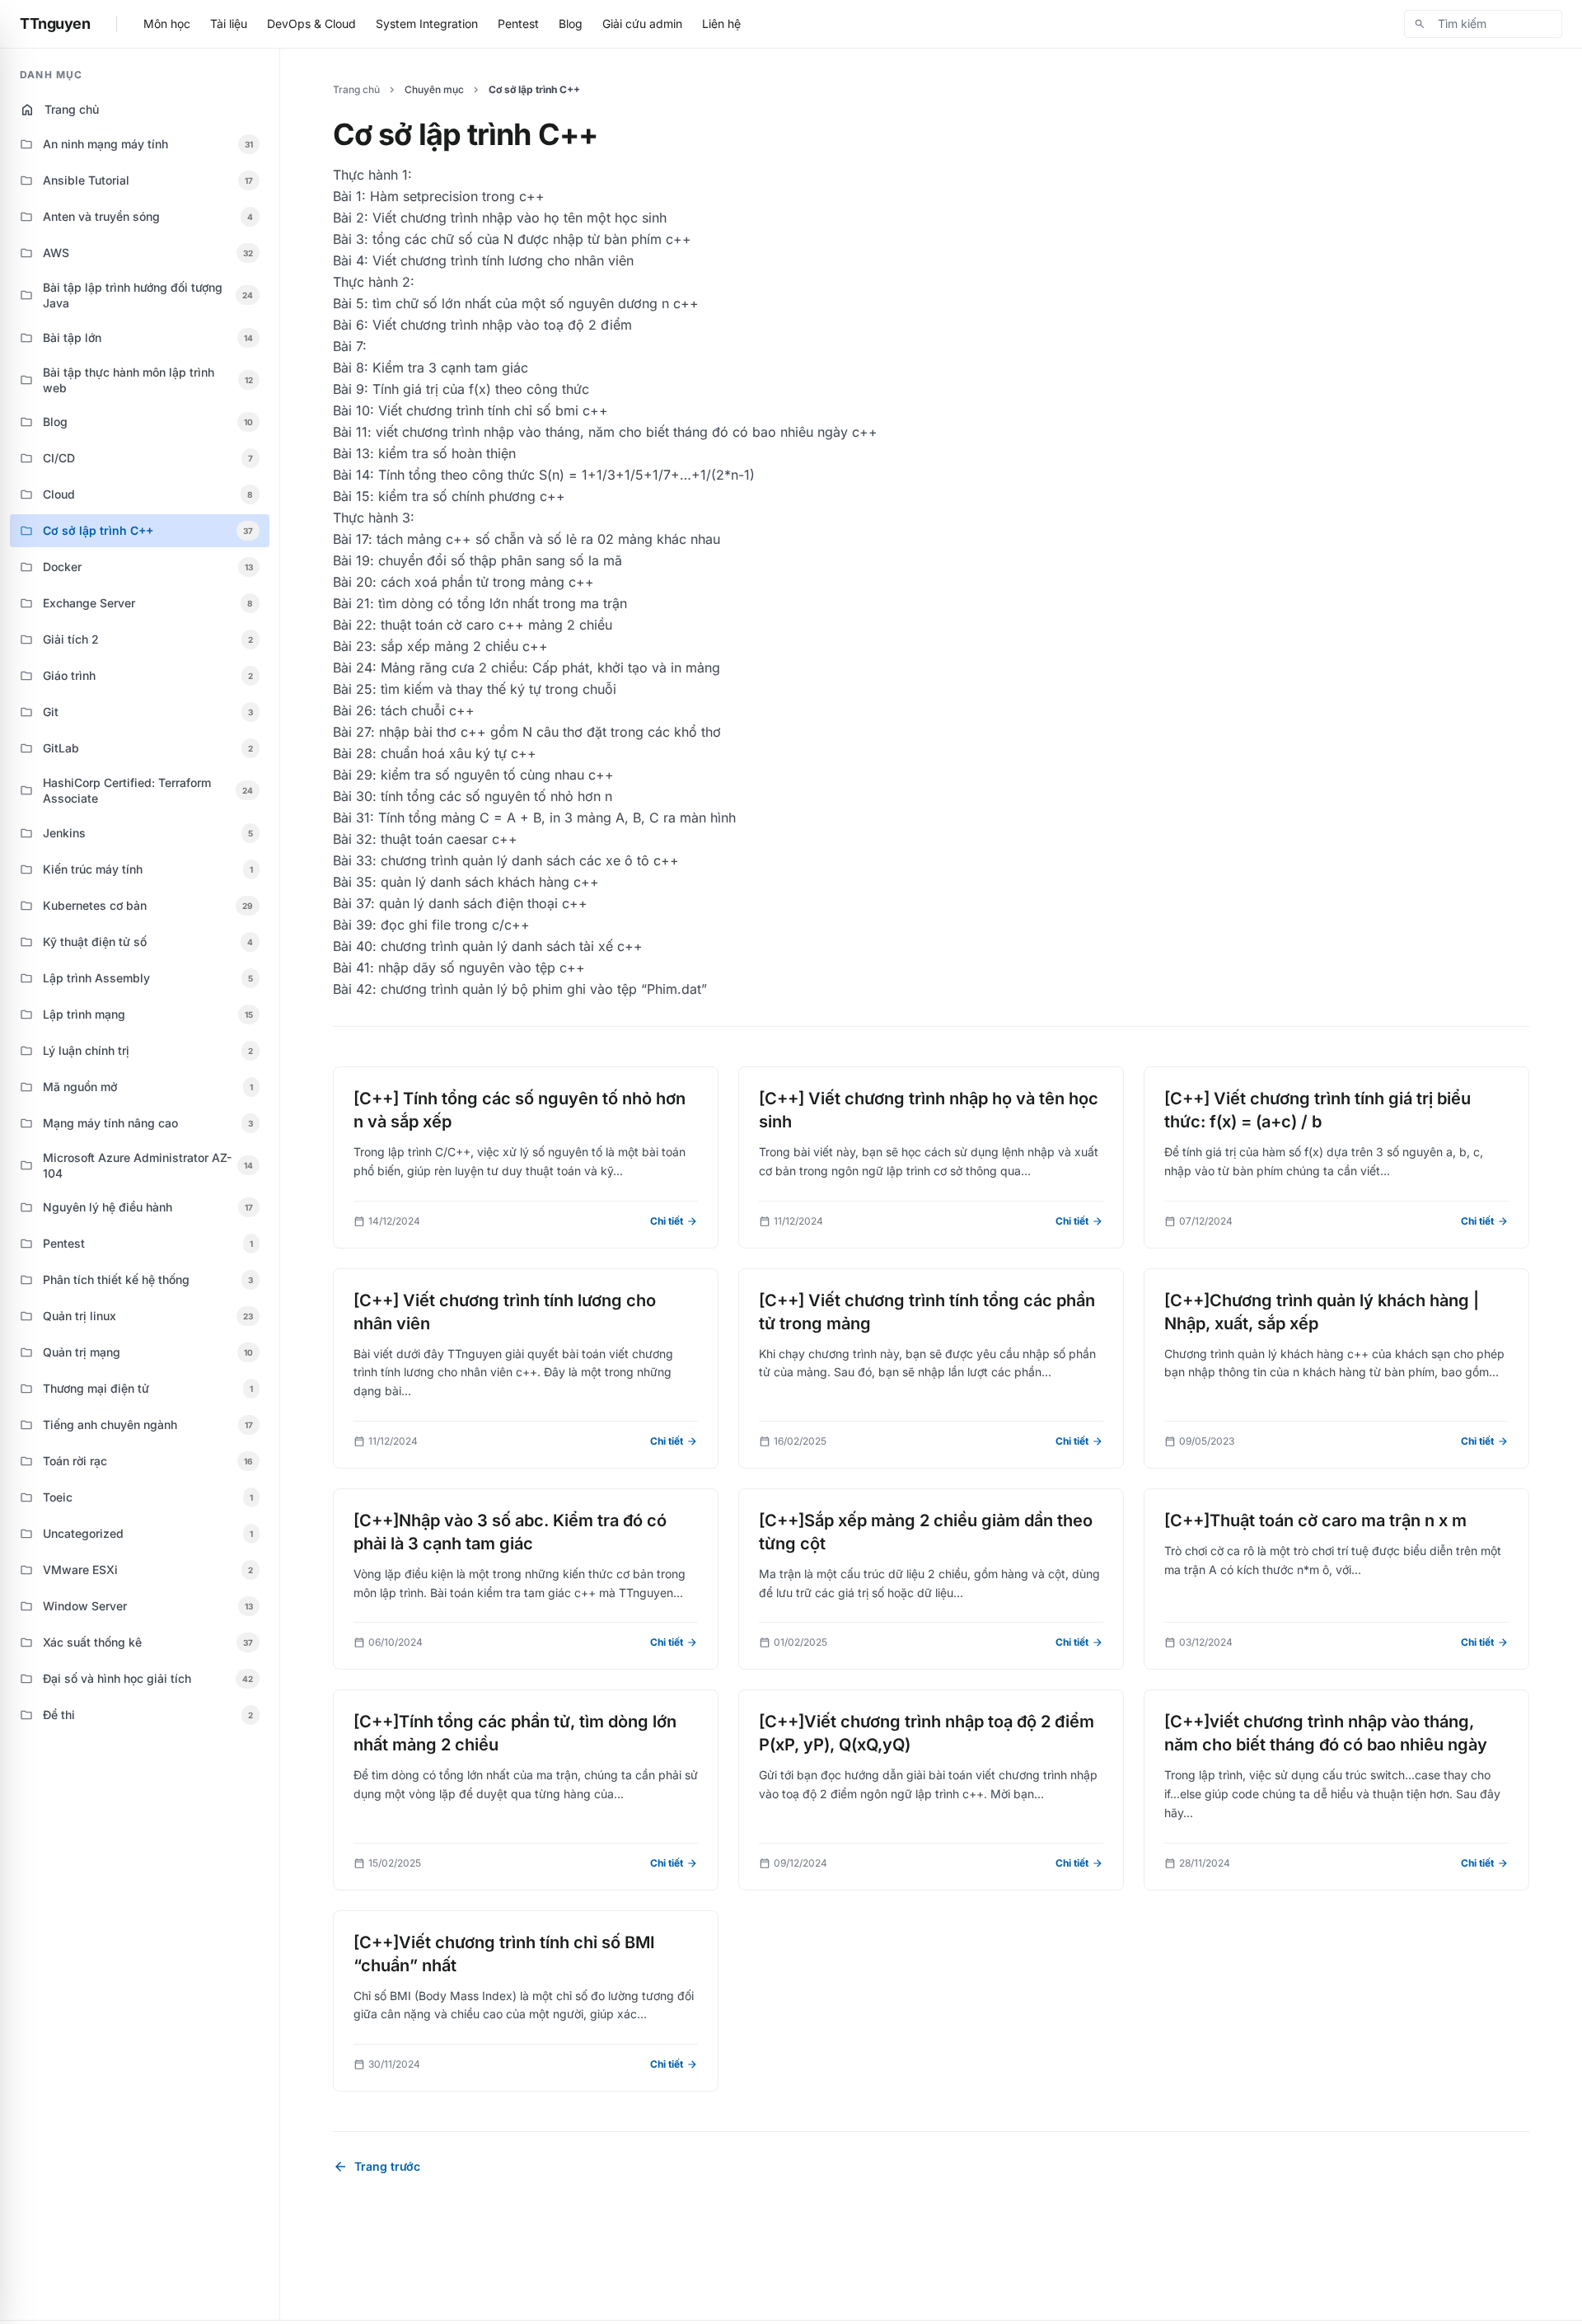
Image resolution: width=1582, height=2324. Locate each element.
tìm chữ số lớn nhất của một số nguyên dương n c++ (536, 303)
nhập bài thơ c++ (433, 732)
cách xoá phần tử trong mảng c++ (487, 582)
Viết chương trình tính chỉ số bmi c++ (493, 410)
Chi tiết (674, 1221)
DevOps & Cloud (311, 23)
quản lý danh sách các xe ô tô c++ (571, 860)
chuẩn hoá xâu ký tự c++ (459, 753)
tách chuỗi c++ (428, 710)
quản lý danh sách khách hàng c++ (490, 882)
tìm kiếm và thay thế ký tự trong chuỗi (498, 689)
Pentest (518, 23)
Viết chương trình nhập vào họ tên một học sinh (520, 218)
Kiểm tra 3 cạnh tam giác (450, 368)
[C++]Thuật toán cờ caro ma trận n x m (1315, 1520)
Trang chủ (59, 110)
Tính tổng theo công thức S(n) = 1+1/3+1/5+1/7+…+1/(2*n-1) (566, 475)
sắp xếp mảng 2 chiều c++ (464, 646)
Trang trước (377, 2167)
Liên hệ (721, 23)
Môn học (167, 23)
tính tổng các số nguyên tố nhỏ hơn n (496, 796)
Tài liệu (229, 23)
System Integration (427, 23)
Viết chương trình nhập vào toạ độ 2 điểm (502, 325)
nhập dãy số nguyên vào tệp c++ (482, 968)
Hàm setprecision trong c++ (457, 196)
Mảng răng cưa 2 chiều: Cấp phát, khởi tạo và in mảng (550, 668)
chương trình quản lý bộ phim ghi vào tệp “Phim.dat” (544, 989)
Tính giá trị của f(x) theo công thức (481, 389)
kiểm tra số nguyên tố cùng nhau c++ (497, 775)
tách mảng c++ (424, 539)
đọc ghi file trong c (440, 925)
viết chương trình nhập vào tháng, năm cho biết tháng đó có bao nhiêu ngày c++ (627, 432)
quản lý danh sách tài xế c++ (552, 946)
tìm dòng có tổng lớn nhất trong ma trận (503, 603)
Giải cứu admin (642, 23)
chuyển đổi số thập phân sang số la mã (500, 560)
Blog (571, 23)
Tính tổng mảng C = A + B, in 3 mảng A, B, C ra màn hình (557, 818)
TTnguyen (55, 23)
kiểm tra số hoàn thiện (447, 453)
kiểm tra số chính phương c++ (472, 496)
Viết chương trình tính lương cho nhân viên (503, 260)
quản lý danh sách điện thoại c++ (483, 903)
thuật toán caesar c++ (449, 839)
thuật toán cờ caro (438, 625)
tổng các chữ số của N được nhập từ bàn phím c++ (532, 239)
